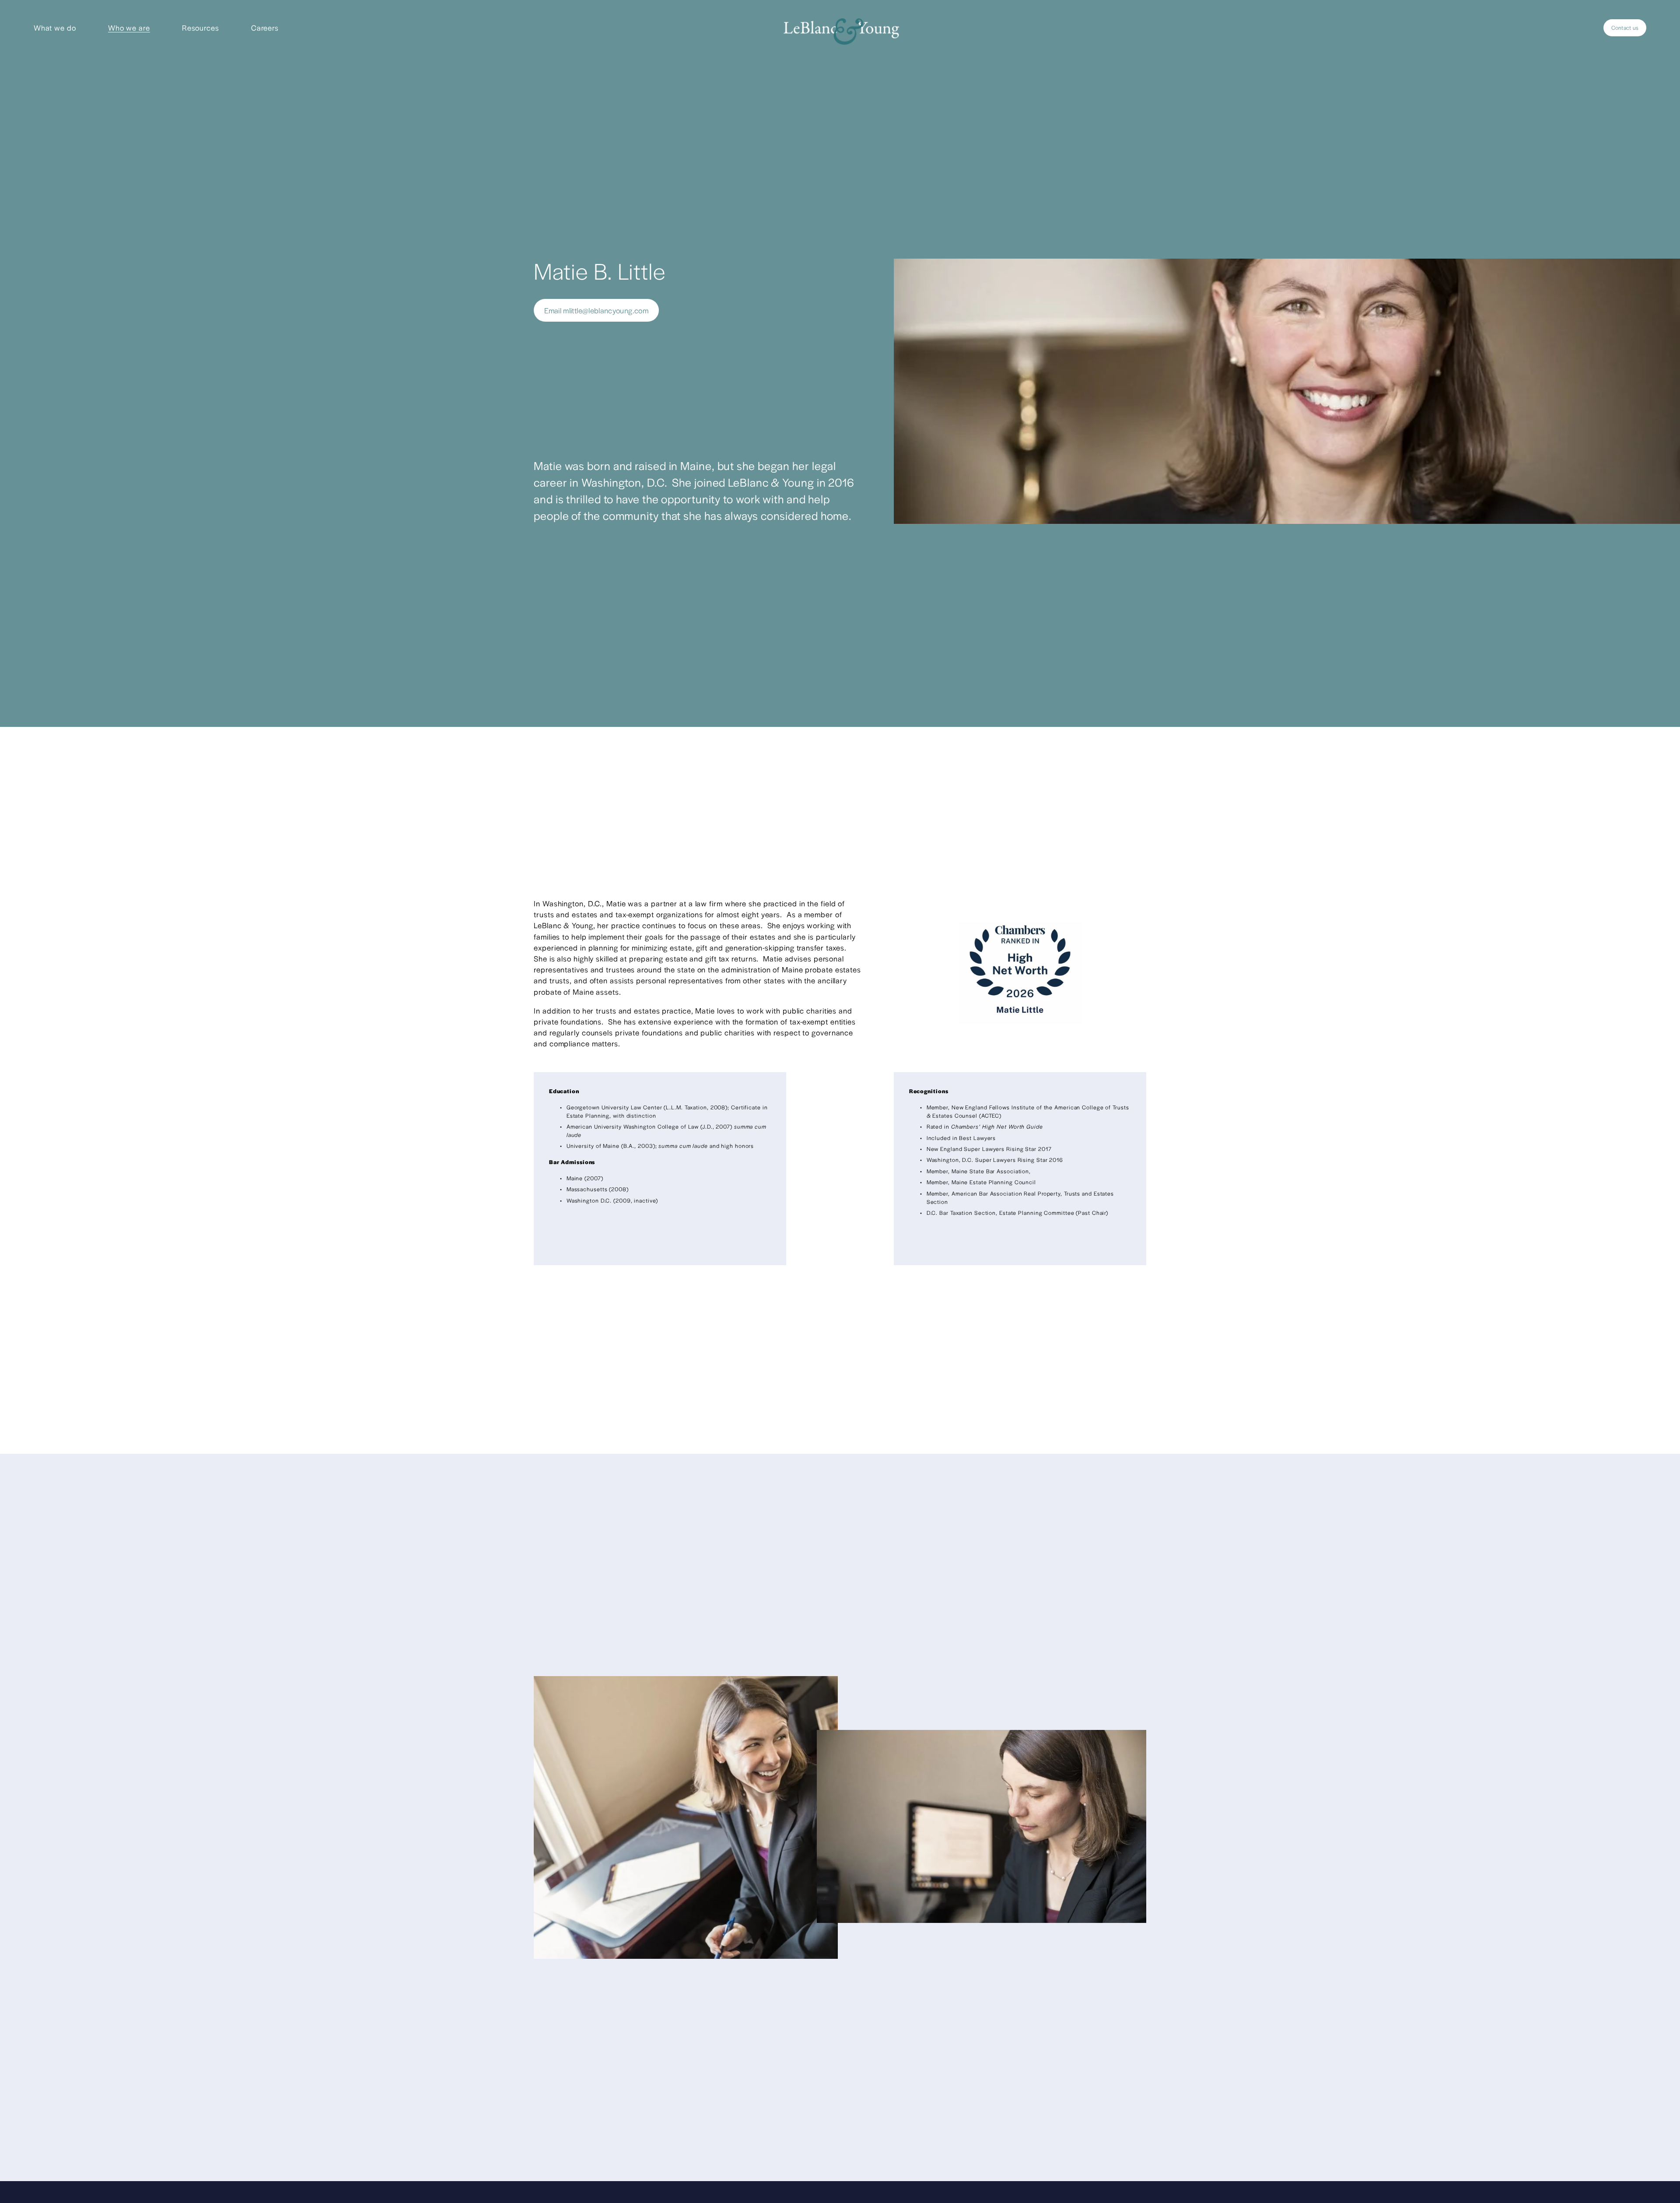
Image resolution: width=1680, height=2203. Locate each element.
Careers (265, 28)
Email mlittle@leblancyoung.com (596, 310)
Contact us (1625, 28)
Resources (201, 28)
